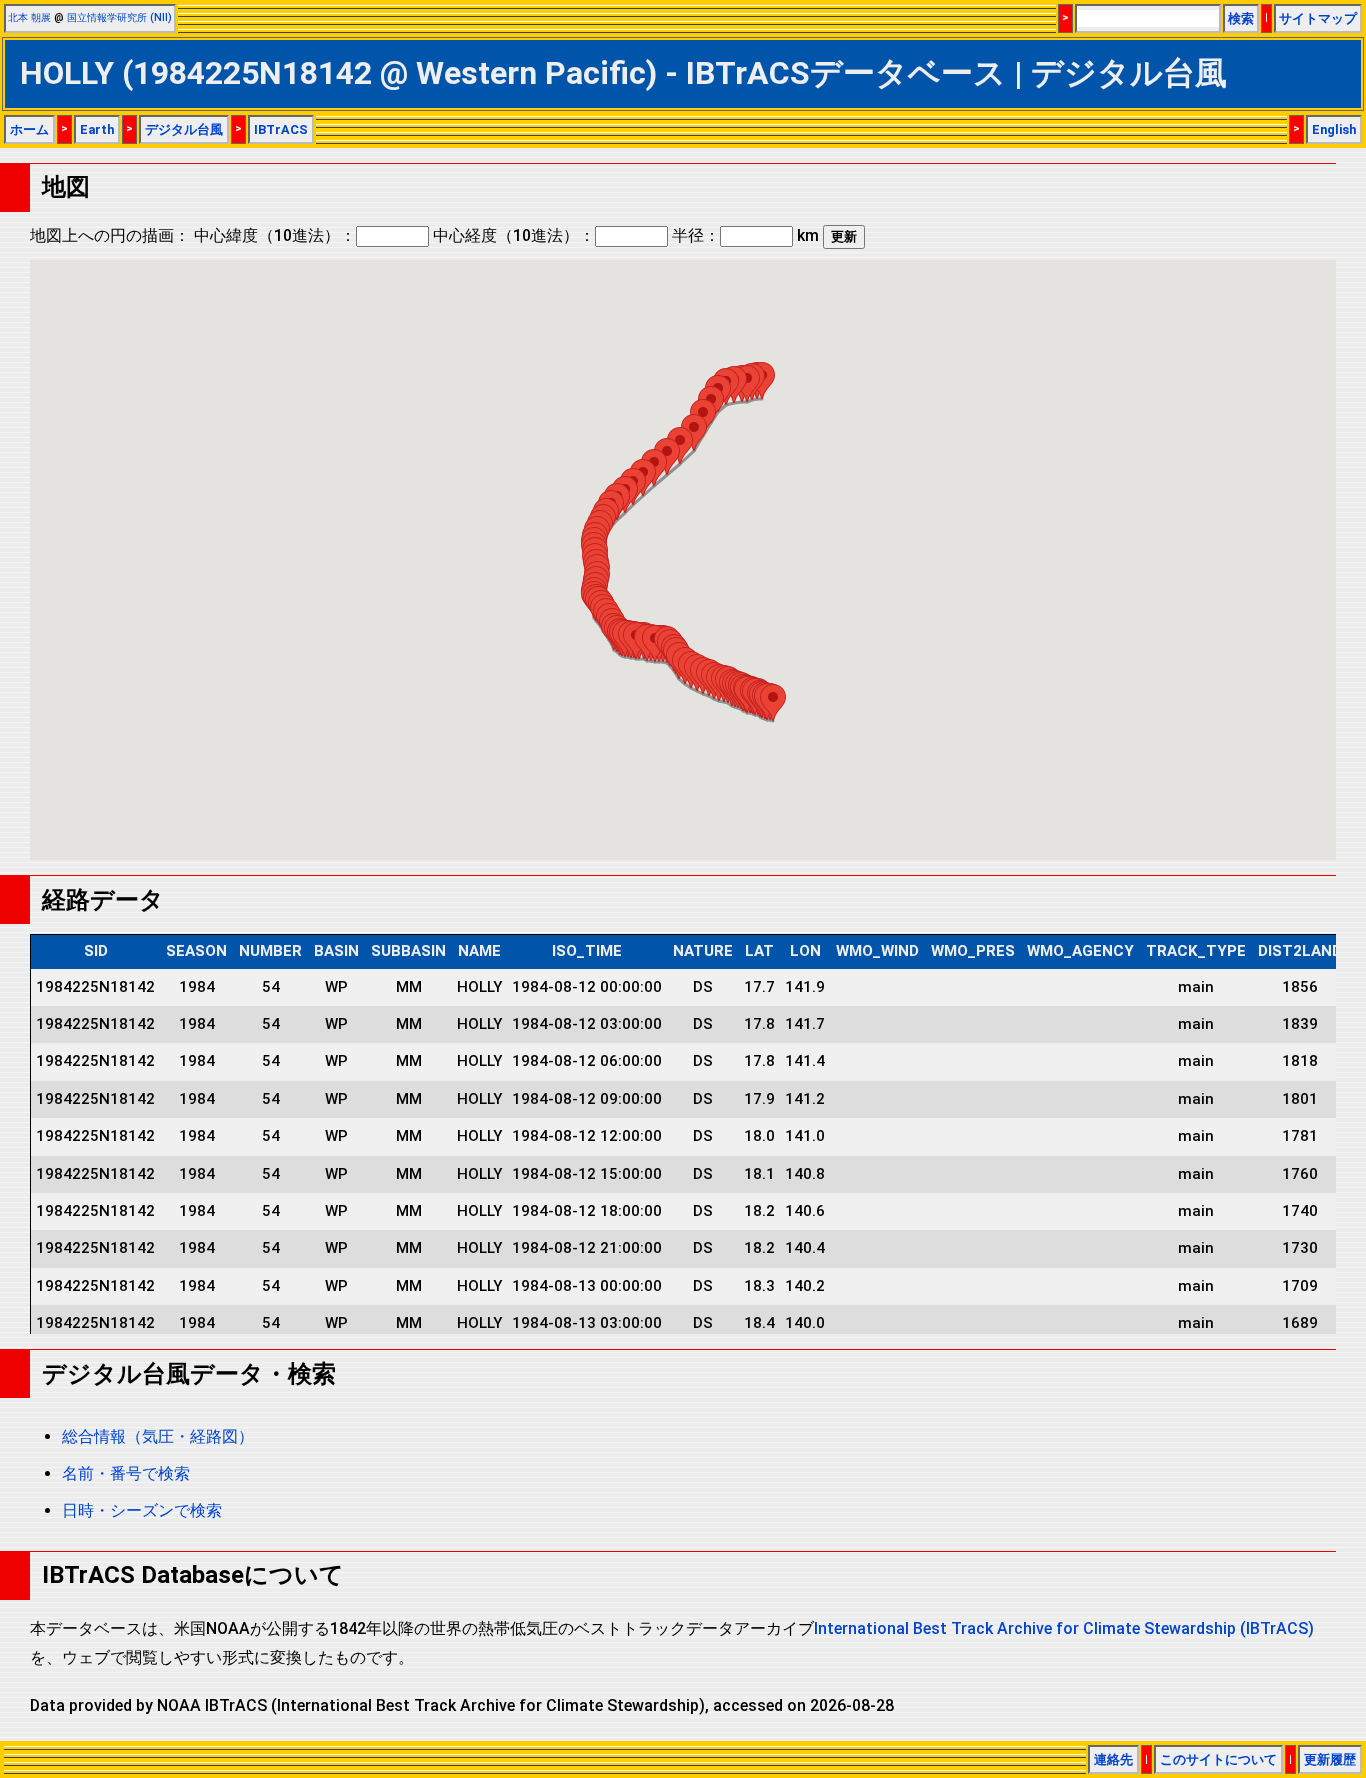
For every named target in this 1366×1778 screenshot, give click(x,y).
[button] (773, 702)
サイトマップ (1318, 18)
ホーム (29, 129)
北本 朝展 (29, 17)
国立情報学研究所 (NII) (119, 17)
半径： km (745, 235)
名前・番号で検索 (126, 1473)
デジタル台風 (184, 129)
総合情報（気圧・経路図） (158, 1436)
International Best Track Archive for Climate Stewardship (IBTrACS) (1064, 1628)
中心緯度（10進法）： (275, 235)
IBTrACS (281, 129)
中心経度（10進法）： (514, 235)
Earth (97, 129)
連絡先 (1113, 1759)
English (1334, 129)
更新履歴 (1330, 1759)
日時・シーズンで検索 (142, 1510)
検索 (1241, 18)
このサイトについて (1218, 1759)
